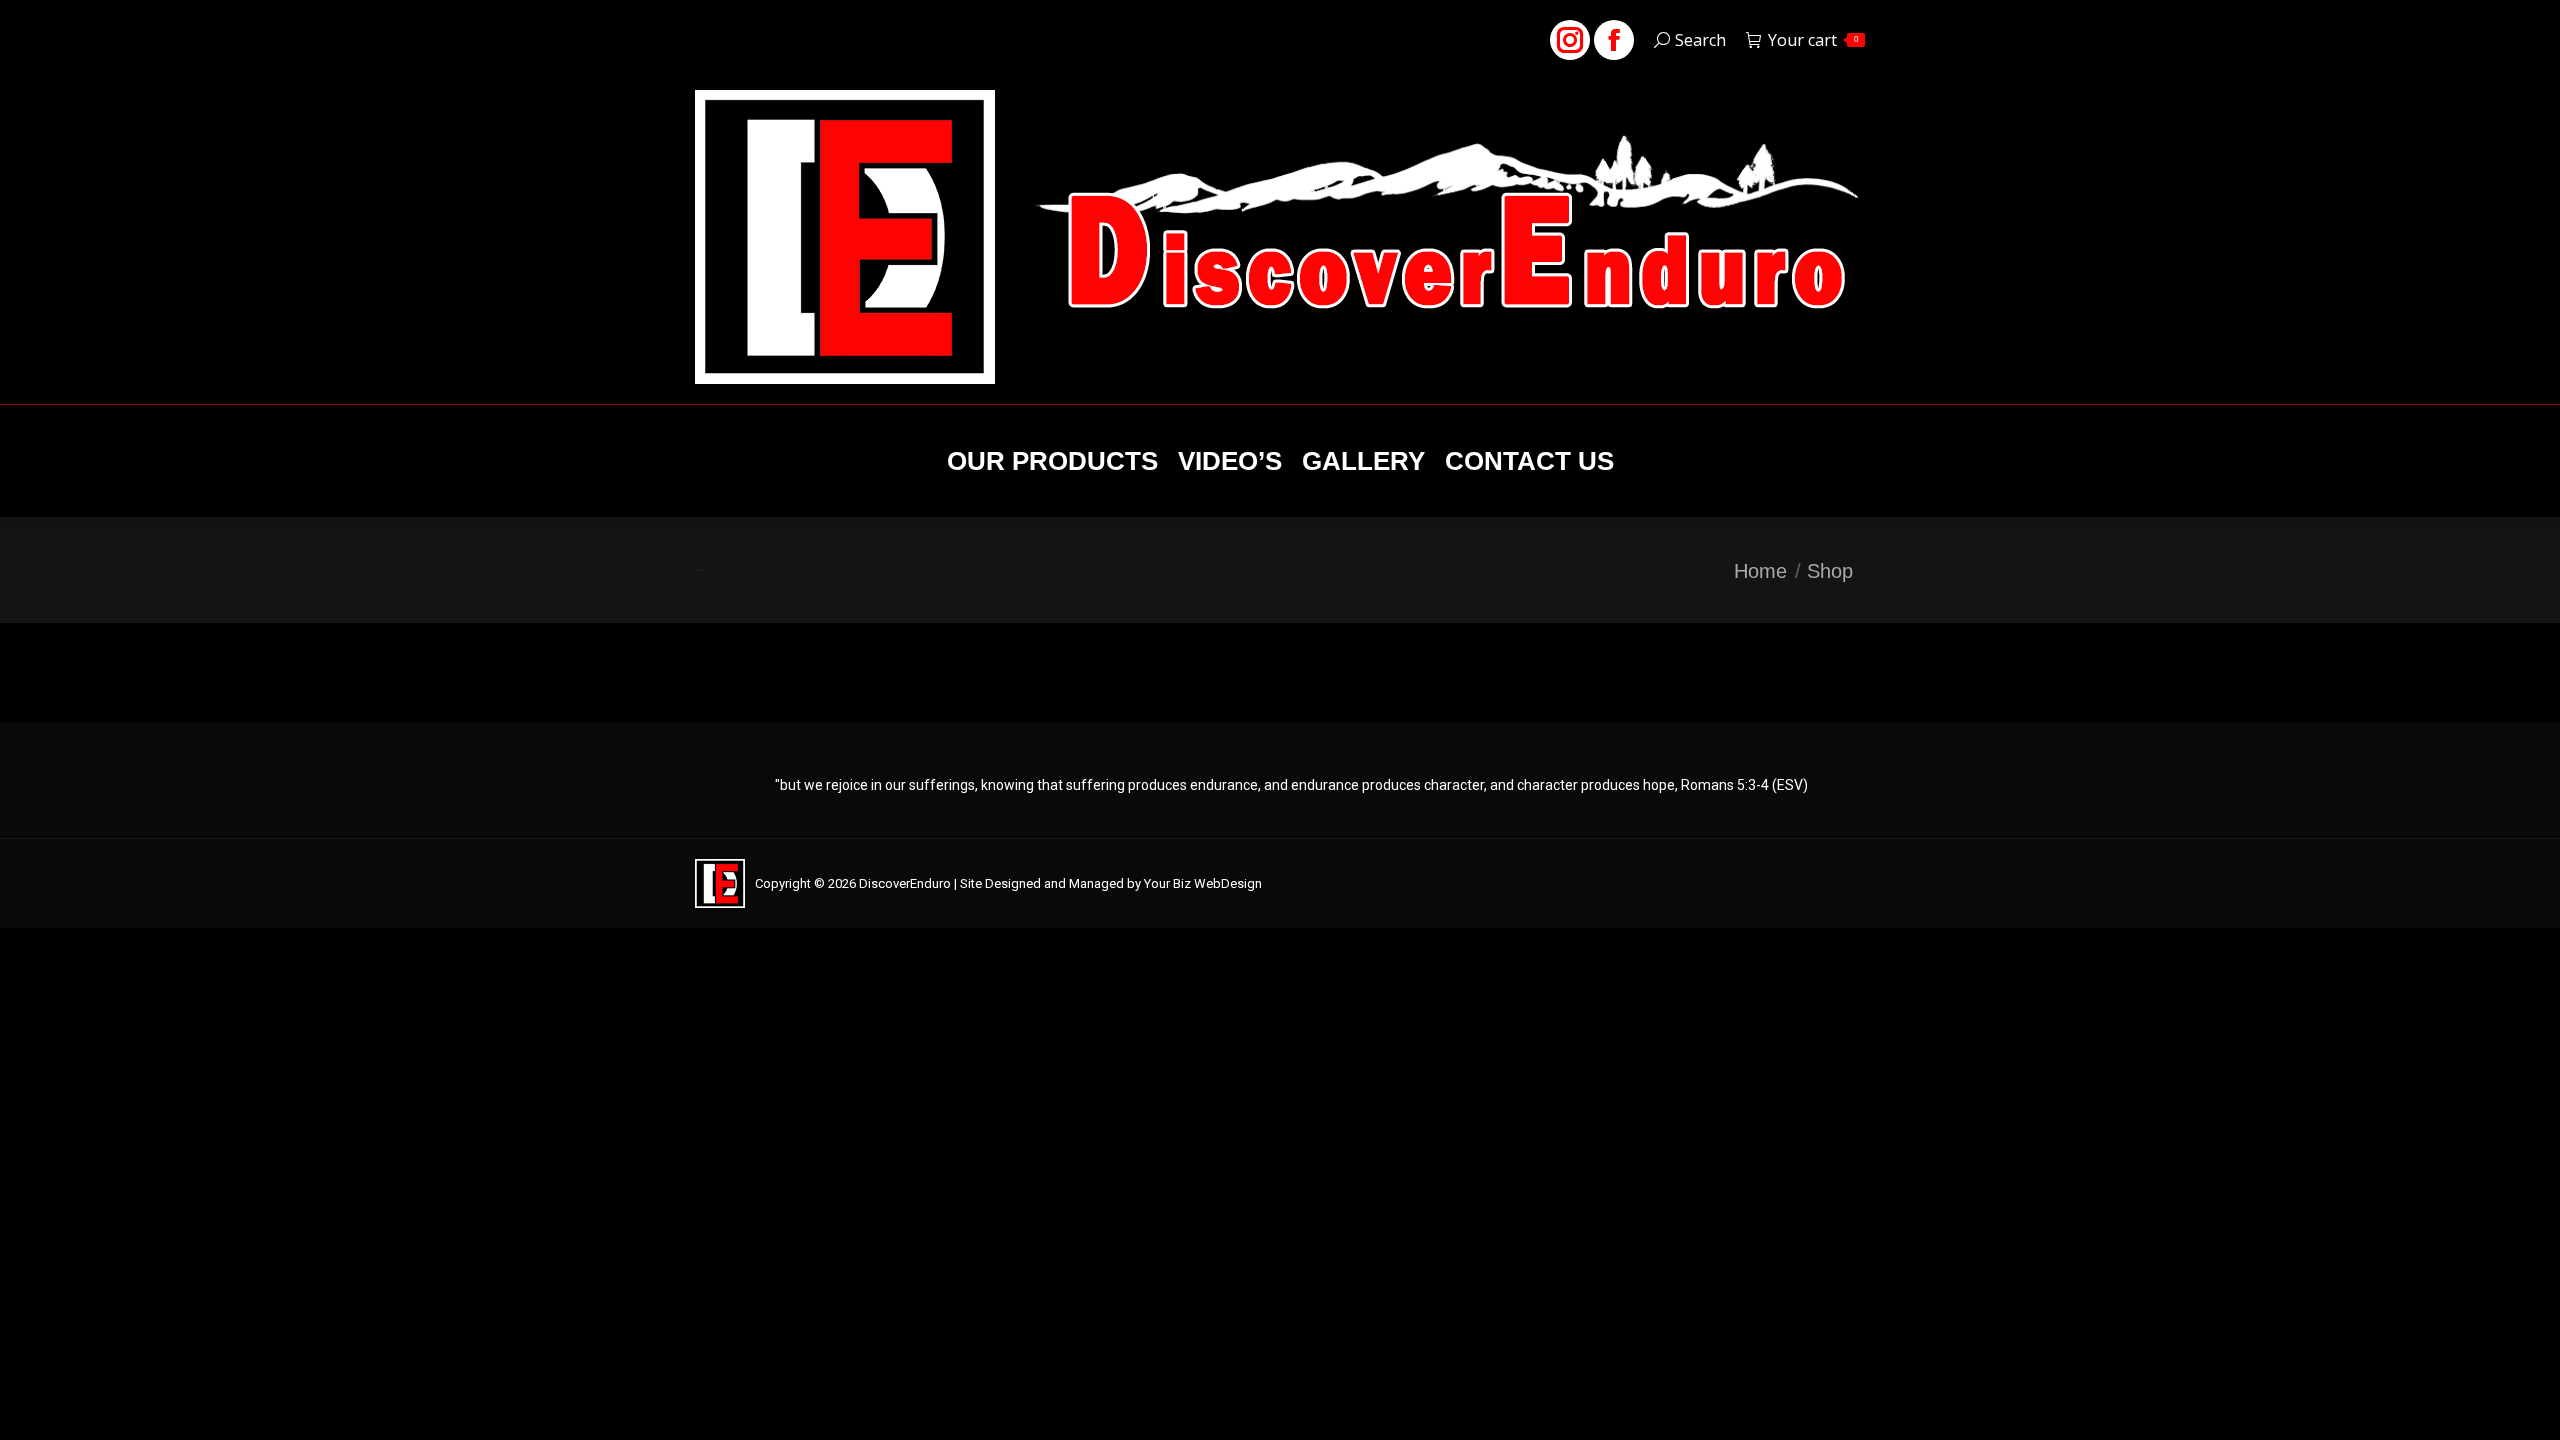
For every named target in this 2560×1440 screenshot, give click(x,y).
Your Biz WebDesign (1203, 883)
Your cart (1813, 40)
